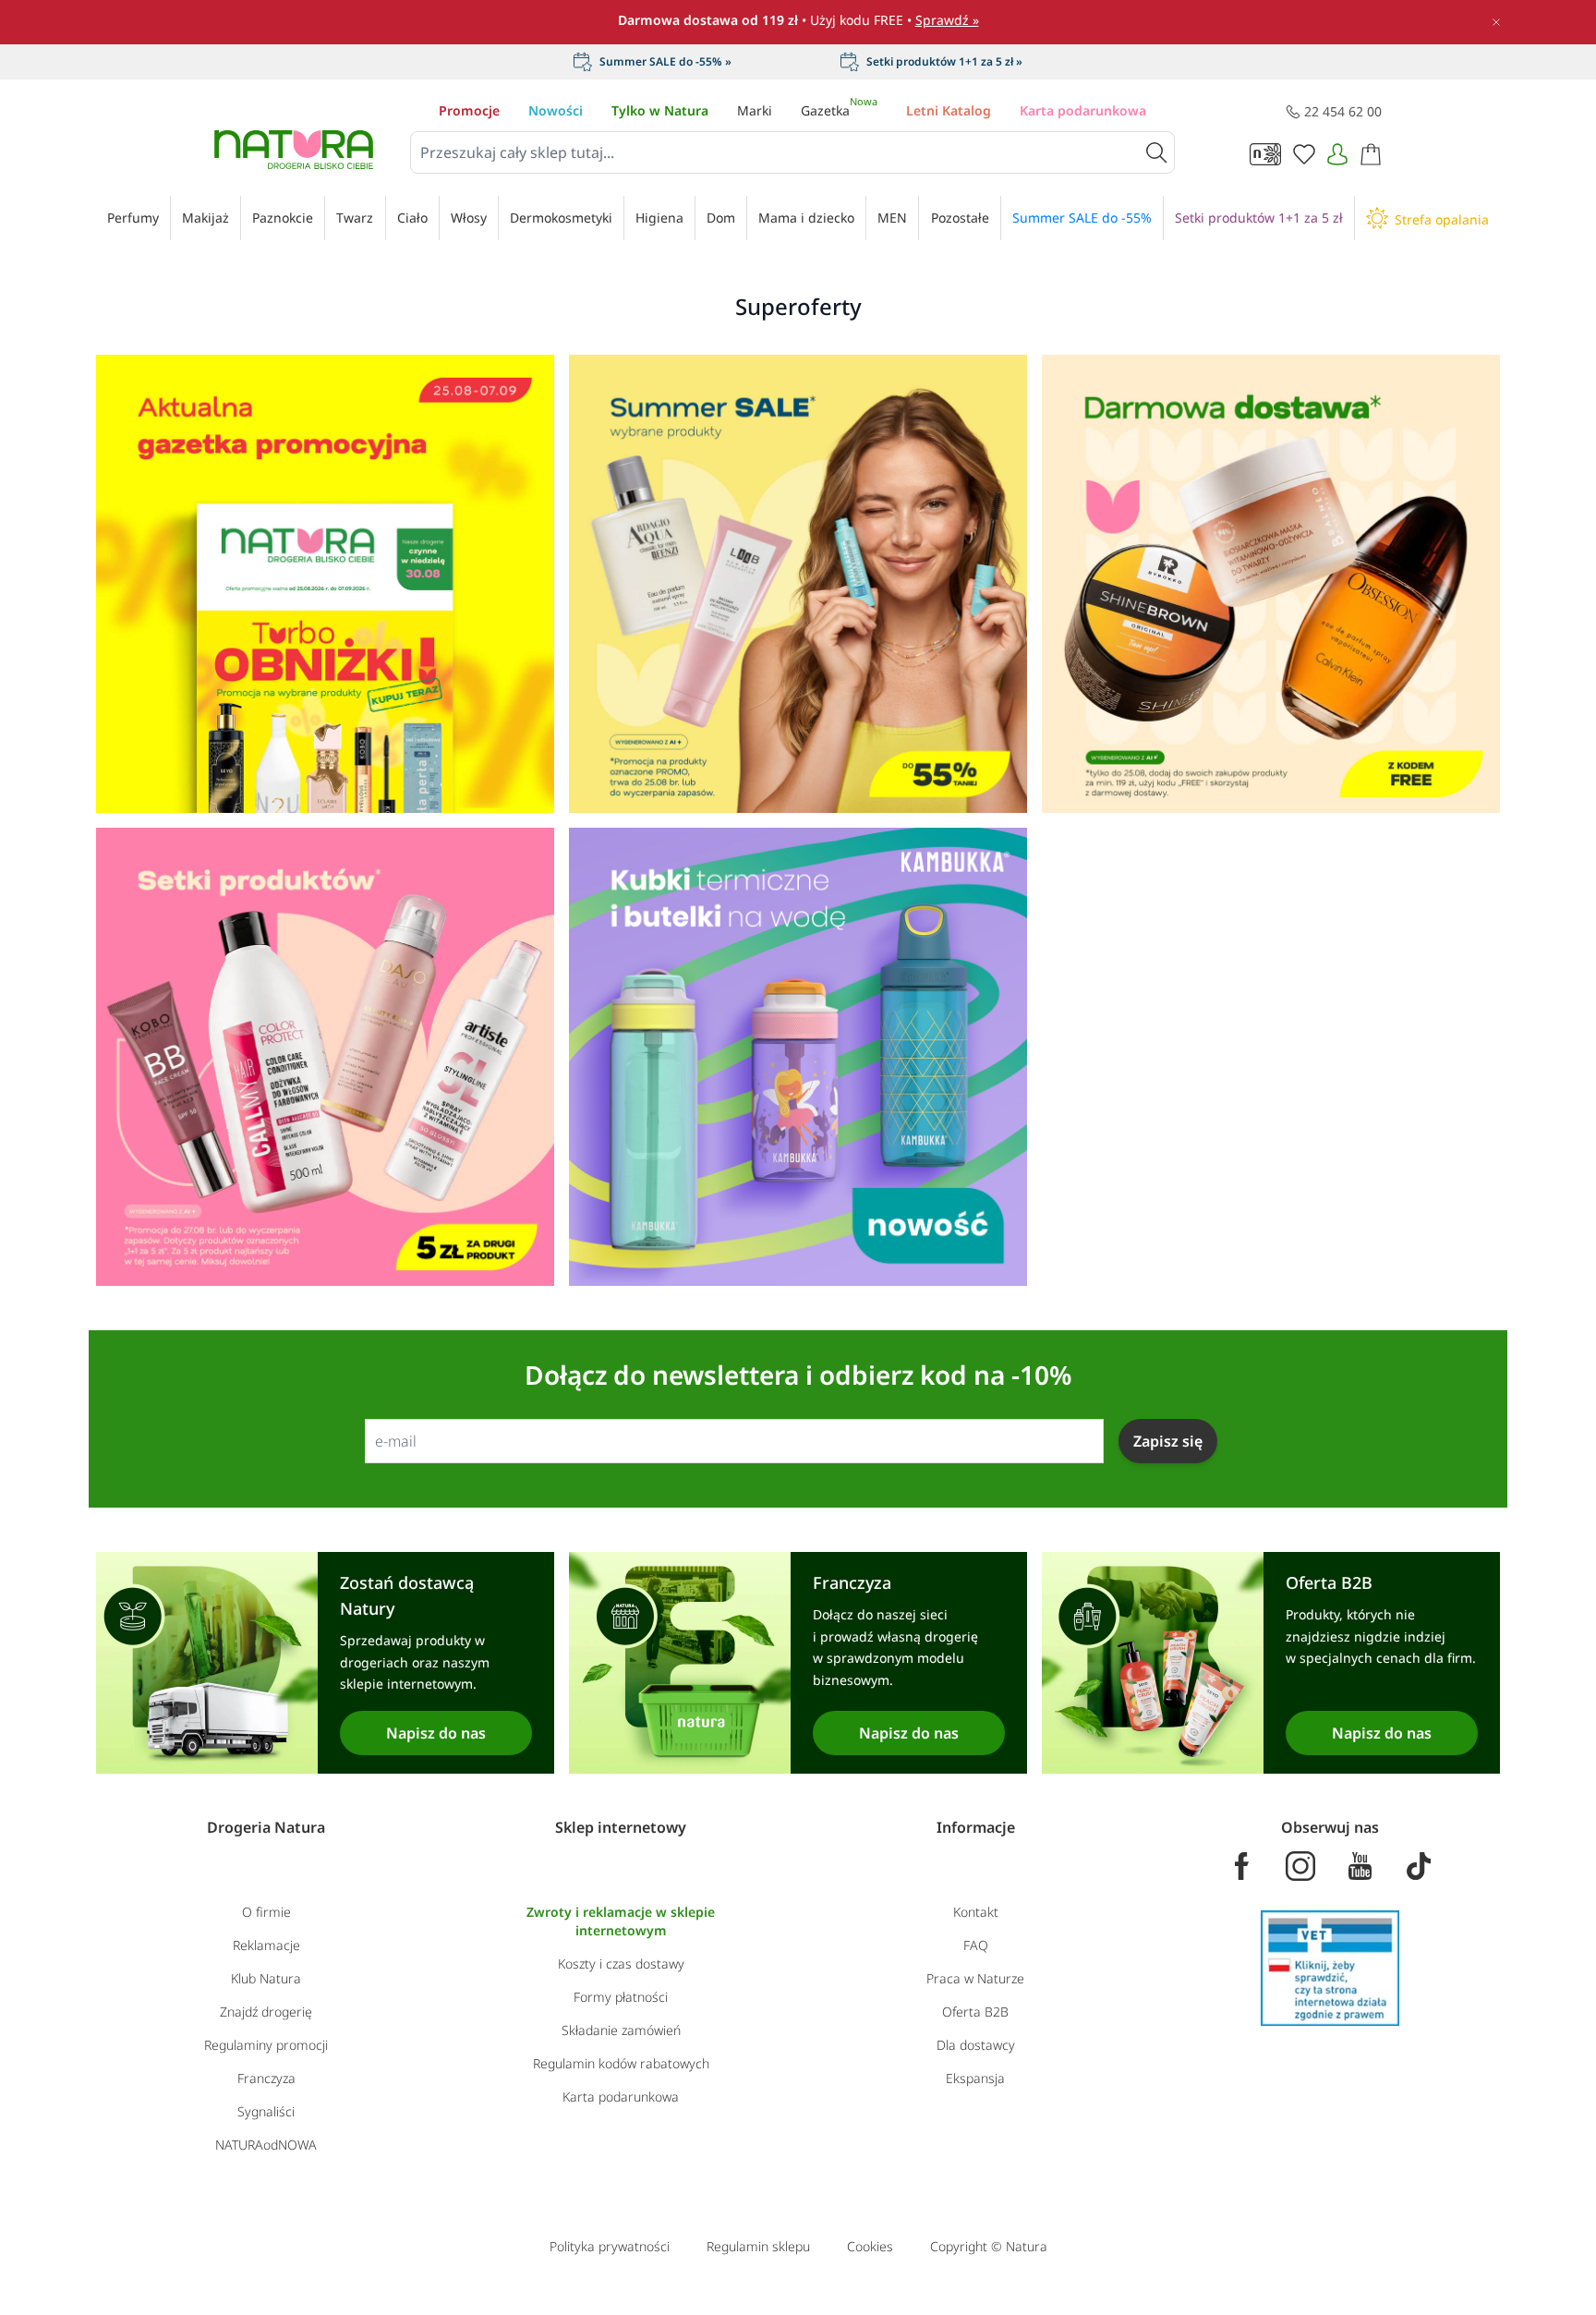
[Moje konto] (1337, 154)
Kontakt (976, 1912)
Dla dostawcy (976, 2045)
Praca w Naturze (975, 1978)
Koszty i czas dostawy (621, 1964)
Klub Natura (266, 1978)
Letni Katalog (949, 110)
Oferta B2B (975, 2012)
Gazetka (839, 110)
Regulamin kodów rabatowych (621, 2063)
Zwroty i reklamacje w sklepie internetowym (621, 1921)
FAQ (976, 1945)
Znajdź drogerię (266, 2012)
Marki (755, 110)
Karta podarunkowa (1083, 110)
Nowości (556, 110)
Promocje (469, 110)
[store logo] (294, 150)
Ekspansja (975, 2078)
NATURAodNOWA (266, 2145)
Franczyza (266, 2078)
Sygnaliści (266, 2111)
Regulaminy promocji (266, 2045)
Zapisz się (1168, 1441)
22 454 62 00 (1343, 111)
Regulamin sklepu (758, 2246)
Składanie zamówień (621, 2030)
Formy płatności (621, 1997)
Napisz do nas (436, 1733)
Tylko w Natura (660, 110)
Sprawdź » (947, 20)
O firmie (266, 1912)
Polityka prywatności (610, 2246)
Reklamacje (266, 1945)
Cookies (870, 2246)
